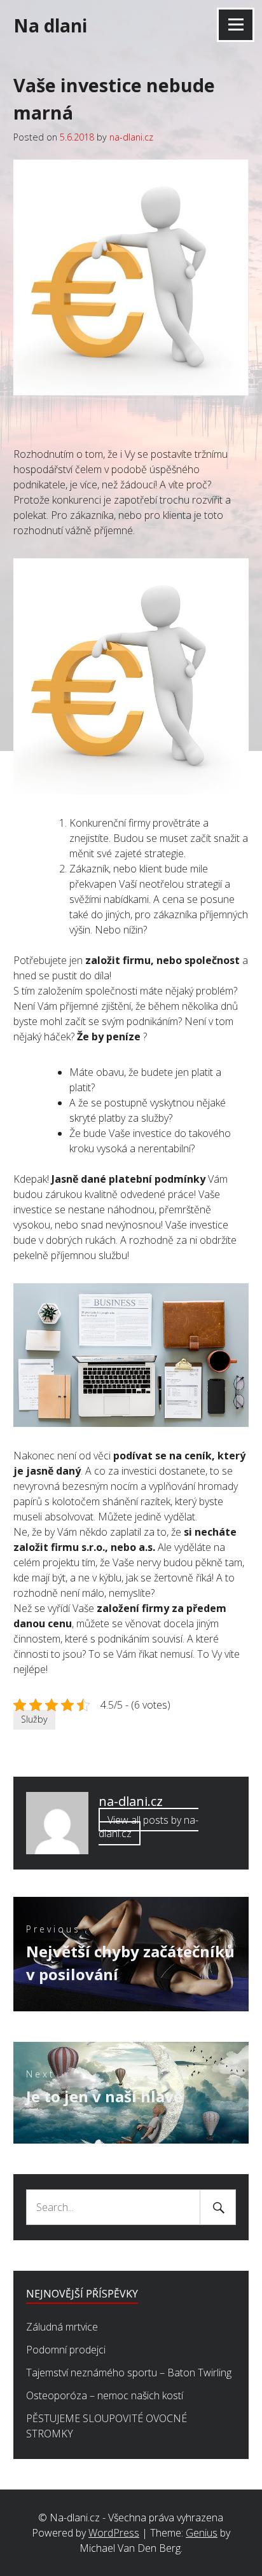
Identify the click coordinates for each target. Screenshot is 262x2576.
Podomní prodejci (66, 2350)
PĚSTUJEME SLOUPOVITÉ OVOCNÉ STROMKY (107, 2426)
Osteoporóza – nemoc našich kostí (105, 2395)
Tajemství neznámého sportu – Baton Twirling (129, 2373)
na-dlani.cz (131, 137)
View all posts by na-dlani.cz (149, 1827)
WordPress (114, 2533)
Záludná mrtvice (62, 2327)
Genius (202, 2533)
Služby (34, 1719)
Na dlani (50, 25)
